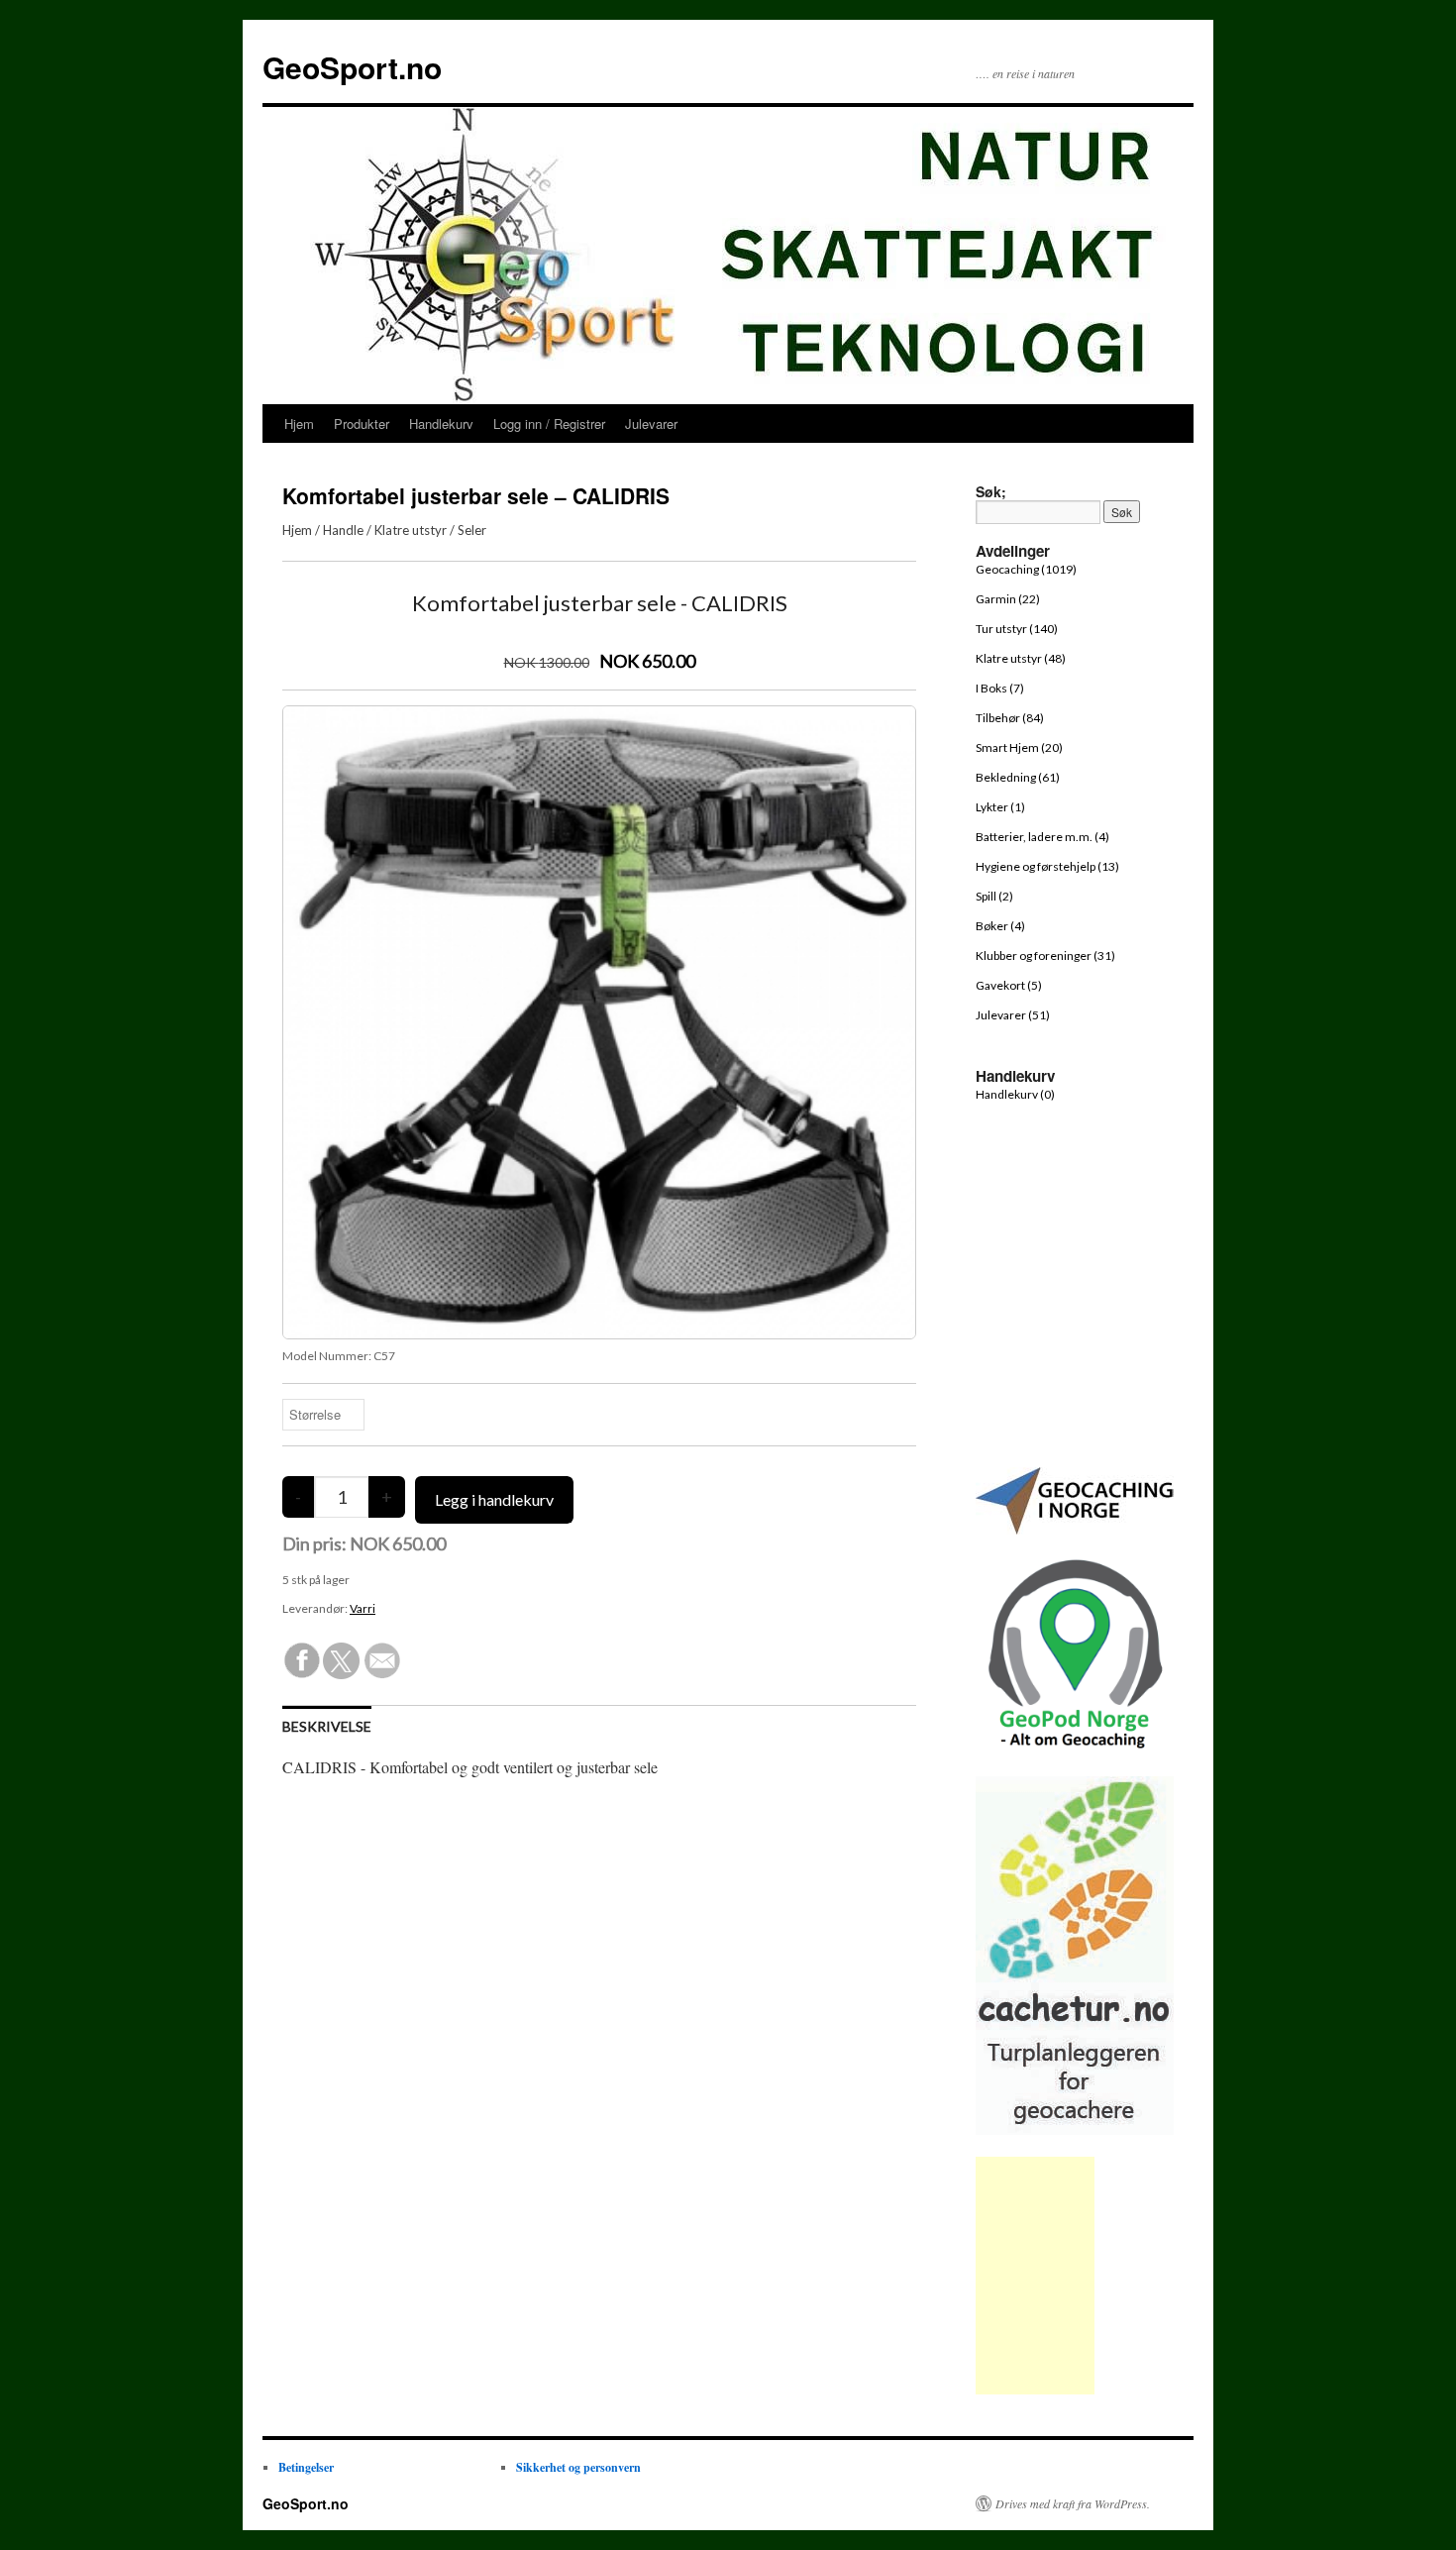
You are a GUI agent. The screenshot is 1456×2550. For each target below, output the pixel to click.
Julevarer (651, 424)
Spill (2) (994, 896)
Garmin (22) (1008, 599)
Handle (343, 530)
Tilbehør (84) (1010, 718)
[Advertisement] (1035, 2276)
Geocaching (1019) (1026, 569)
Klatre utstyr (411, 530)
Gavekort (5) (1009, 985)
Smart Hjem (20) (1019, 747)
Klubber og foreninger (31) (1045, 956)
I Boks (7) (1000, 688)
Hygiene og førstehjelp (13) (1047, 866)
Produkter (362, 424)
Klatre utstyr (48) (1021, 658)
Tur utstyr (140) (1017, 629)
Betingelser (306, 2467)
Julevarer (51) (1013, 1015)
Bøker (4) (1000, 926)
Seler (472, 530)
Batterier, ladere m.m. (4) (1042, 837)
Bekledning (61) (1018, 777)
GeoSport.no (352, 67)
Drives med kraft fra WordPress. (1073, 2503)
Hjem (299, 424)
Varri (363, 1608)
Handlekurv (441, 424)
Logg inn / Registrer (549, 424)
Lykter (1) (1000, 807)
